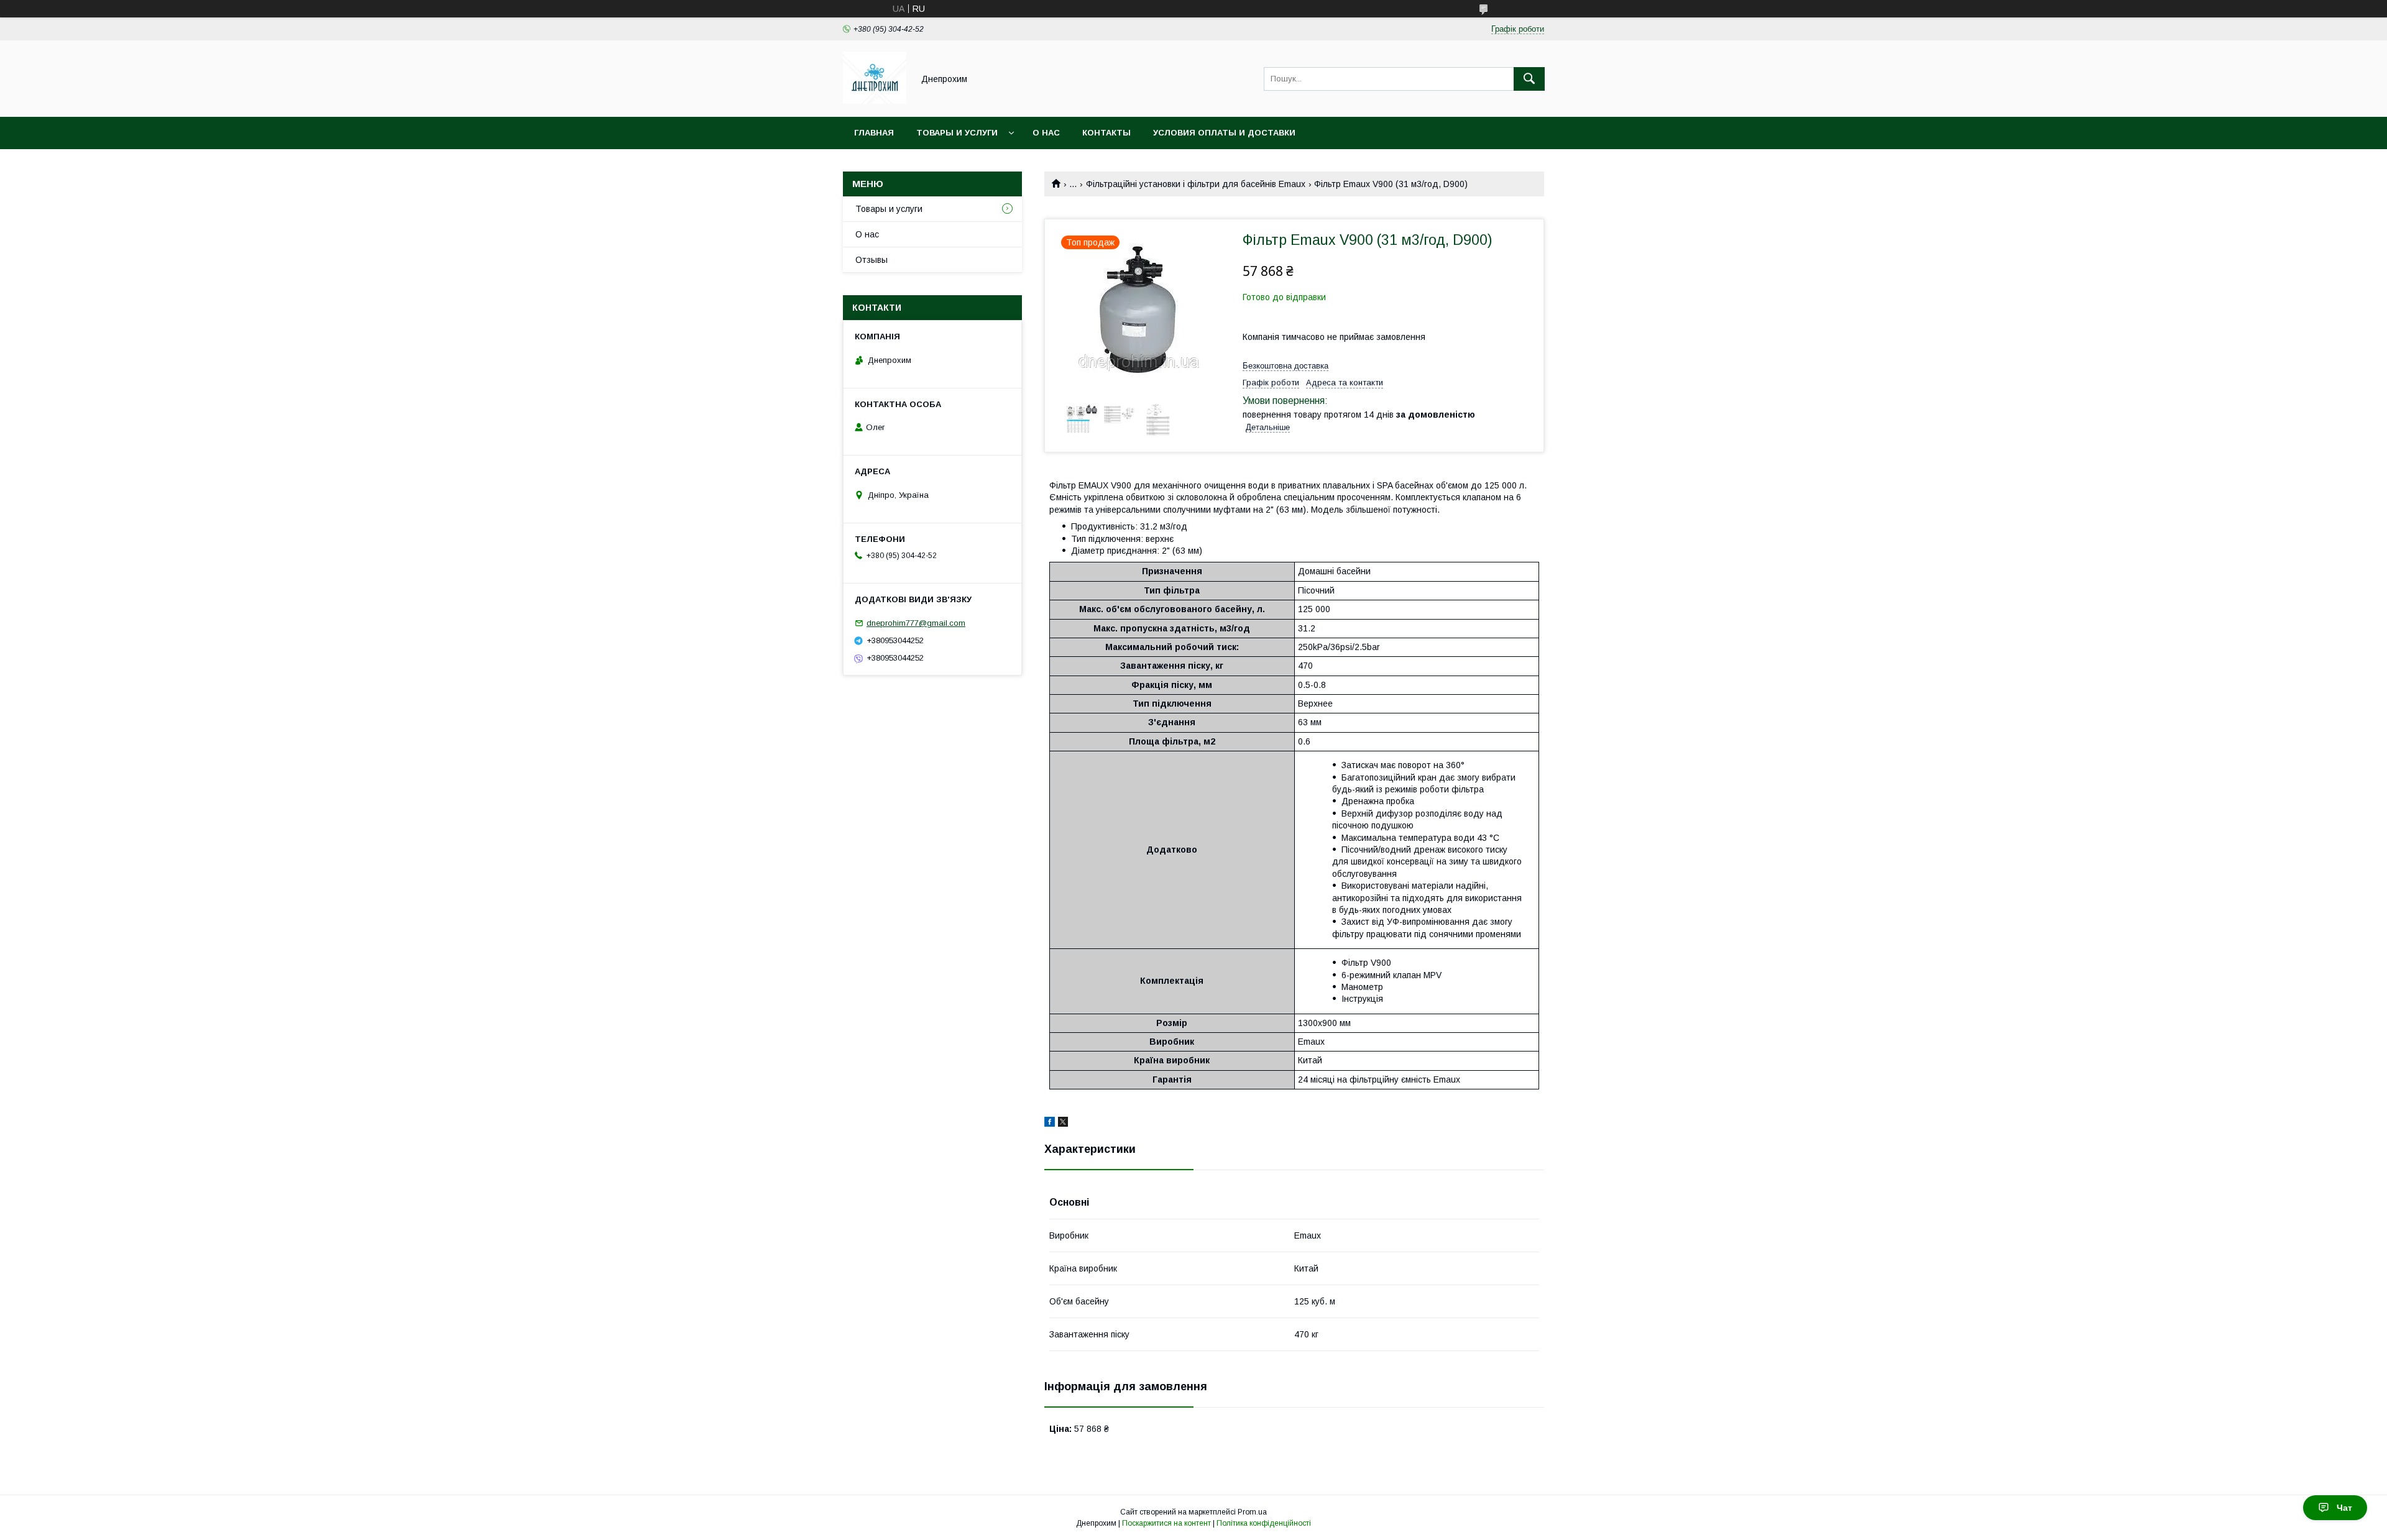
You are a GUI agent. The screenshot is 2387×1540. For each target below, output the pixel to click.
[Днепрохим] (875, 101)
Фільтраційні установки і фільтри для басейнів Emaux (1196, 184)
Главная (874, 133)
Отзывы (872, 260)
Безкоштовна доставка (1285, 366)
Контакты (1106, 133)
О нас (1046, 133)
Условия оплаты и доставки (1224, 133)
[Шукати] (1529, 79)
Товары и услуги (957, 133)
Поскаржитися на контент (1166, 1523)
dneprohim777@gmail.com (916, 623)
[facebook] (1050, 1124)
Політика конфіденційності (1264, 1523)
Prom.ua (1252, 1512)
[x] (1063, 1124)
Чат (2344, 1508)
